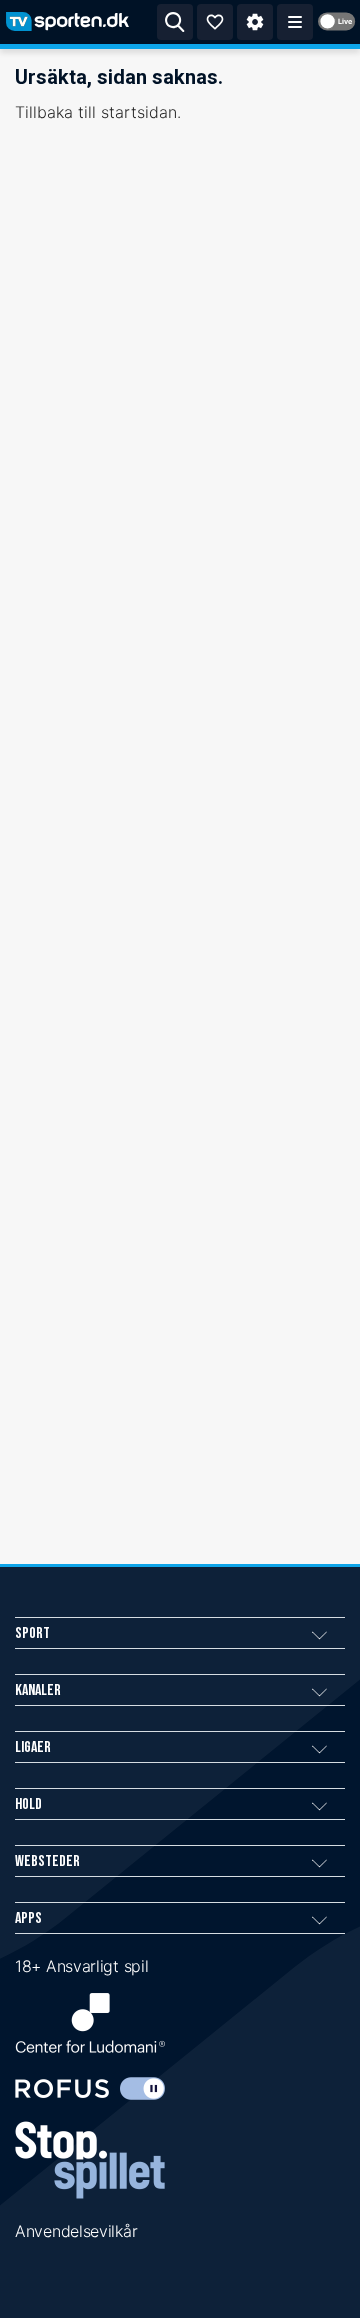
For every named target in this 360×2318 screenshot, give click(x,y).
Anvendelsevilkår (76, 2231)
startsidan (139, 112)
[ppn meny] (295, 22)
